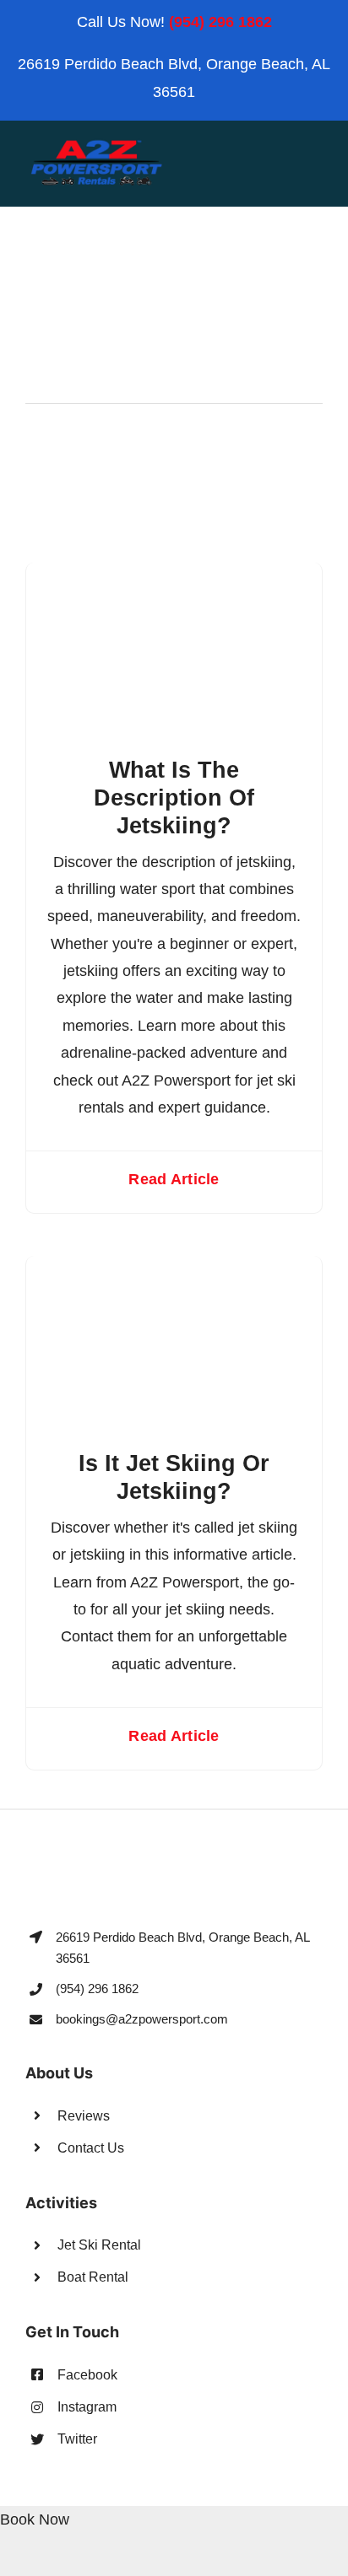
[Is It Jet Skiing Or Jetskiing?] (174, 1269)
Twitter (77, 2439)
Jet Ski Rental (99, 2245)
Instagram (87, 2407)
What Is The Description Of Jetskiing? (174, 798)
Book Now (35, 2519)
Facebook (87, 2375)
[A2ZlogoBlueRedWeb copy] (97, 145)
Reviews (84, 2116)
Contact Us (91, 2148)
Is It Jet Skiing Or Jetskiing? (174, 1477)
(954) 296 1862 (220, 22)
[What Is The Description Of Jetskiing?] (174, 576)
